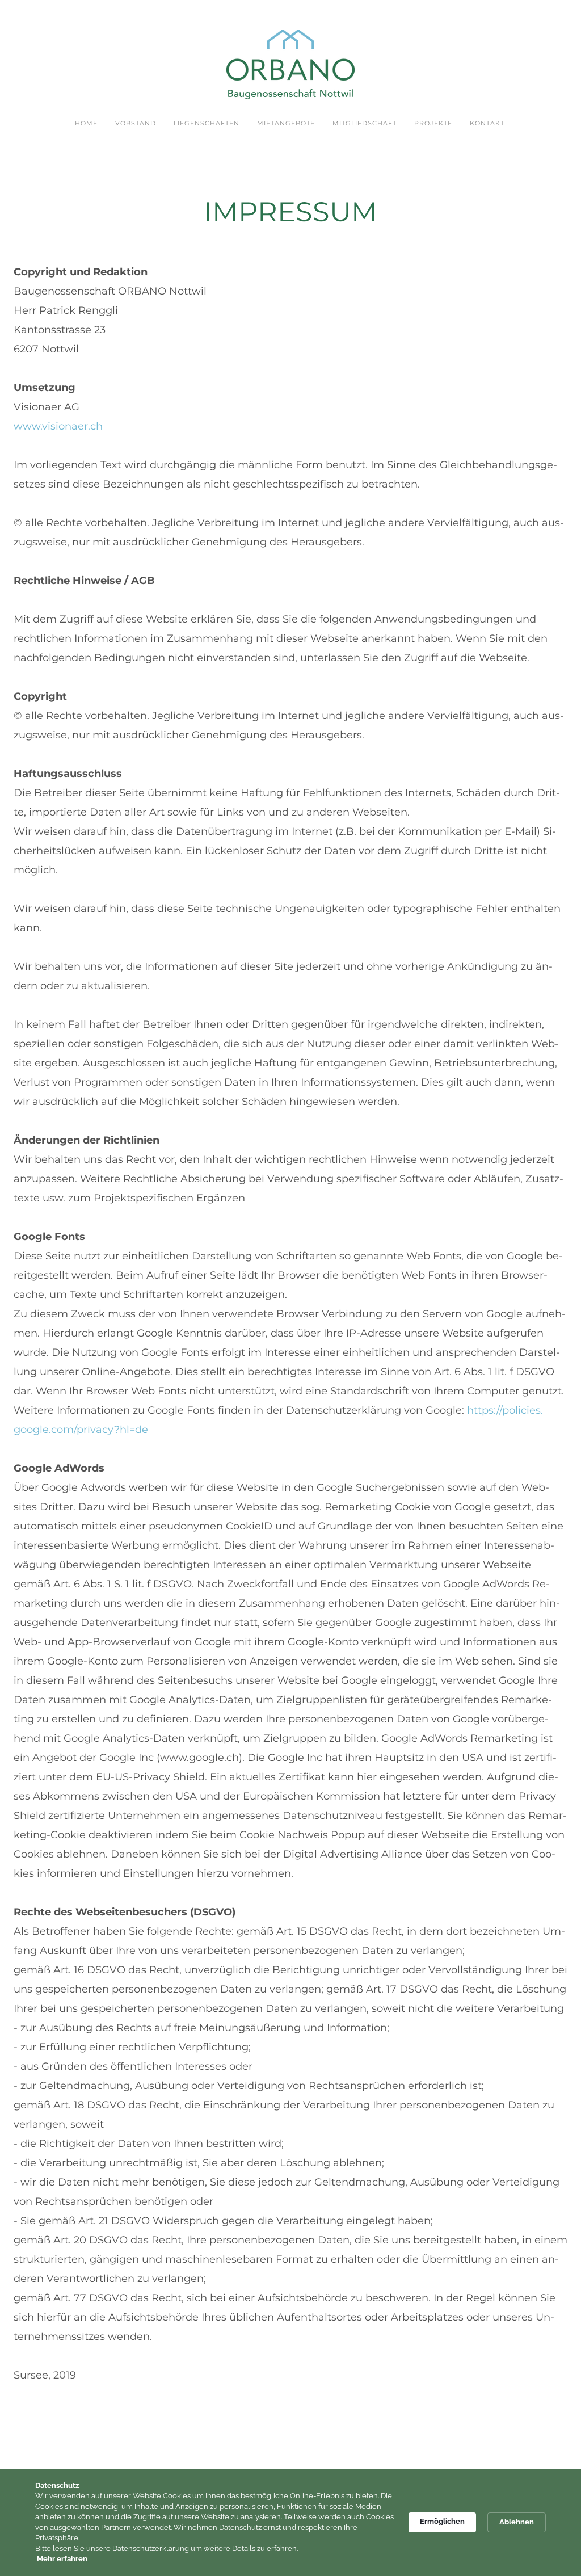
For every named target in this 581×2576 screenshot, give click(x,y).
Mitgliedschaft (365, 123)
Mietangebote (286, 123)
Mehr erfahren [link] (62, 2559)
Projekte (433, 123)
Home (86, 123)
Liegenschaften (207, 123)
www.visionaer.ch (58, 426)
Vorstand (136, 123)
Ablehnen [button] (517, 2522)
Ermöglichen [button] (442, 2521)
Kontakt (487, 123)
